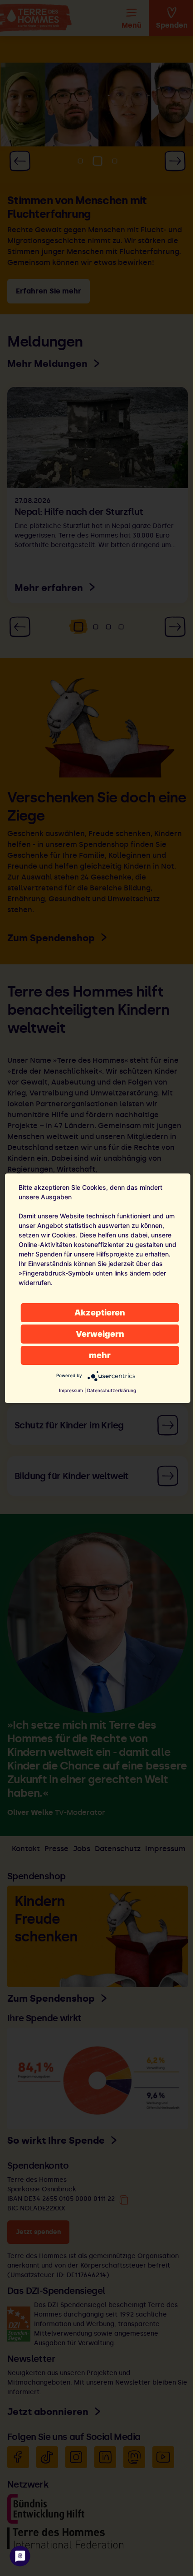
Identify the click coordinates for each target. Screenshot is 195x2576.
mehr (100, 1355)
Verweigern (100, 1334)
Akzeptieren (100, 1312)
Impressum (71, 1390)
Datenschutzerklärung (112, 1390)
